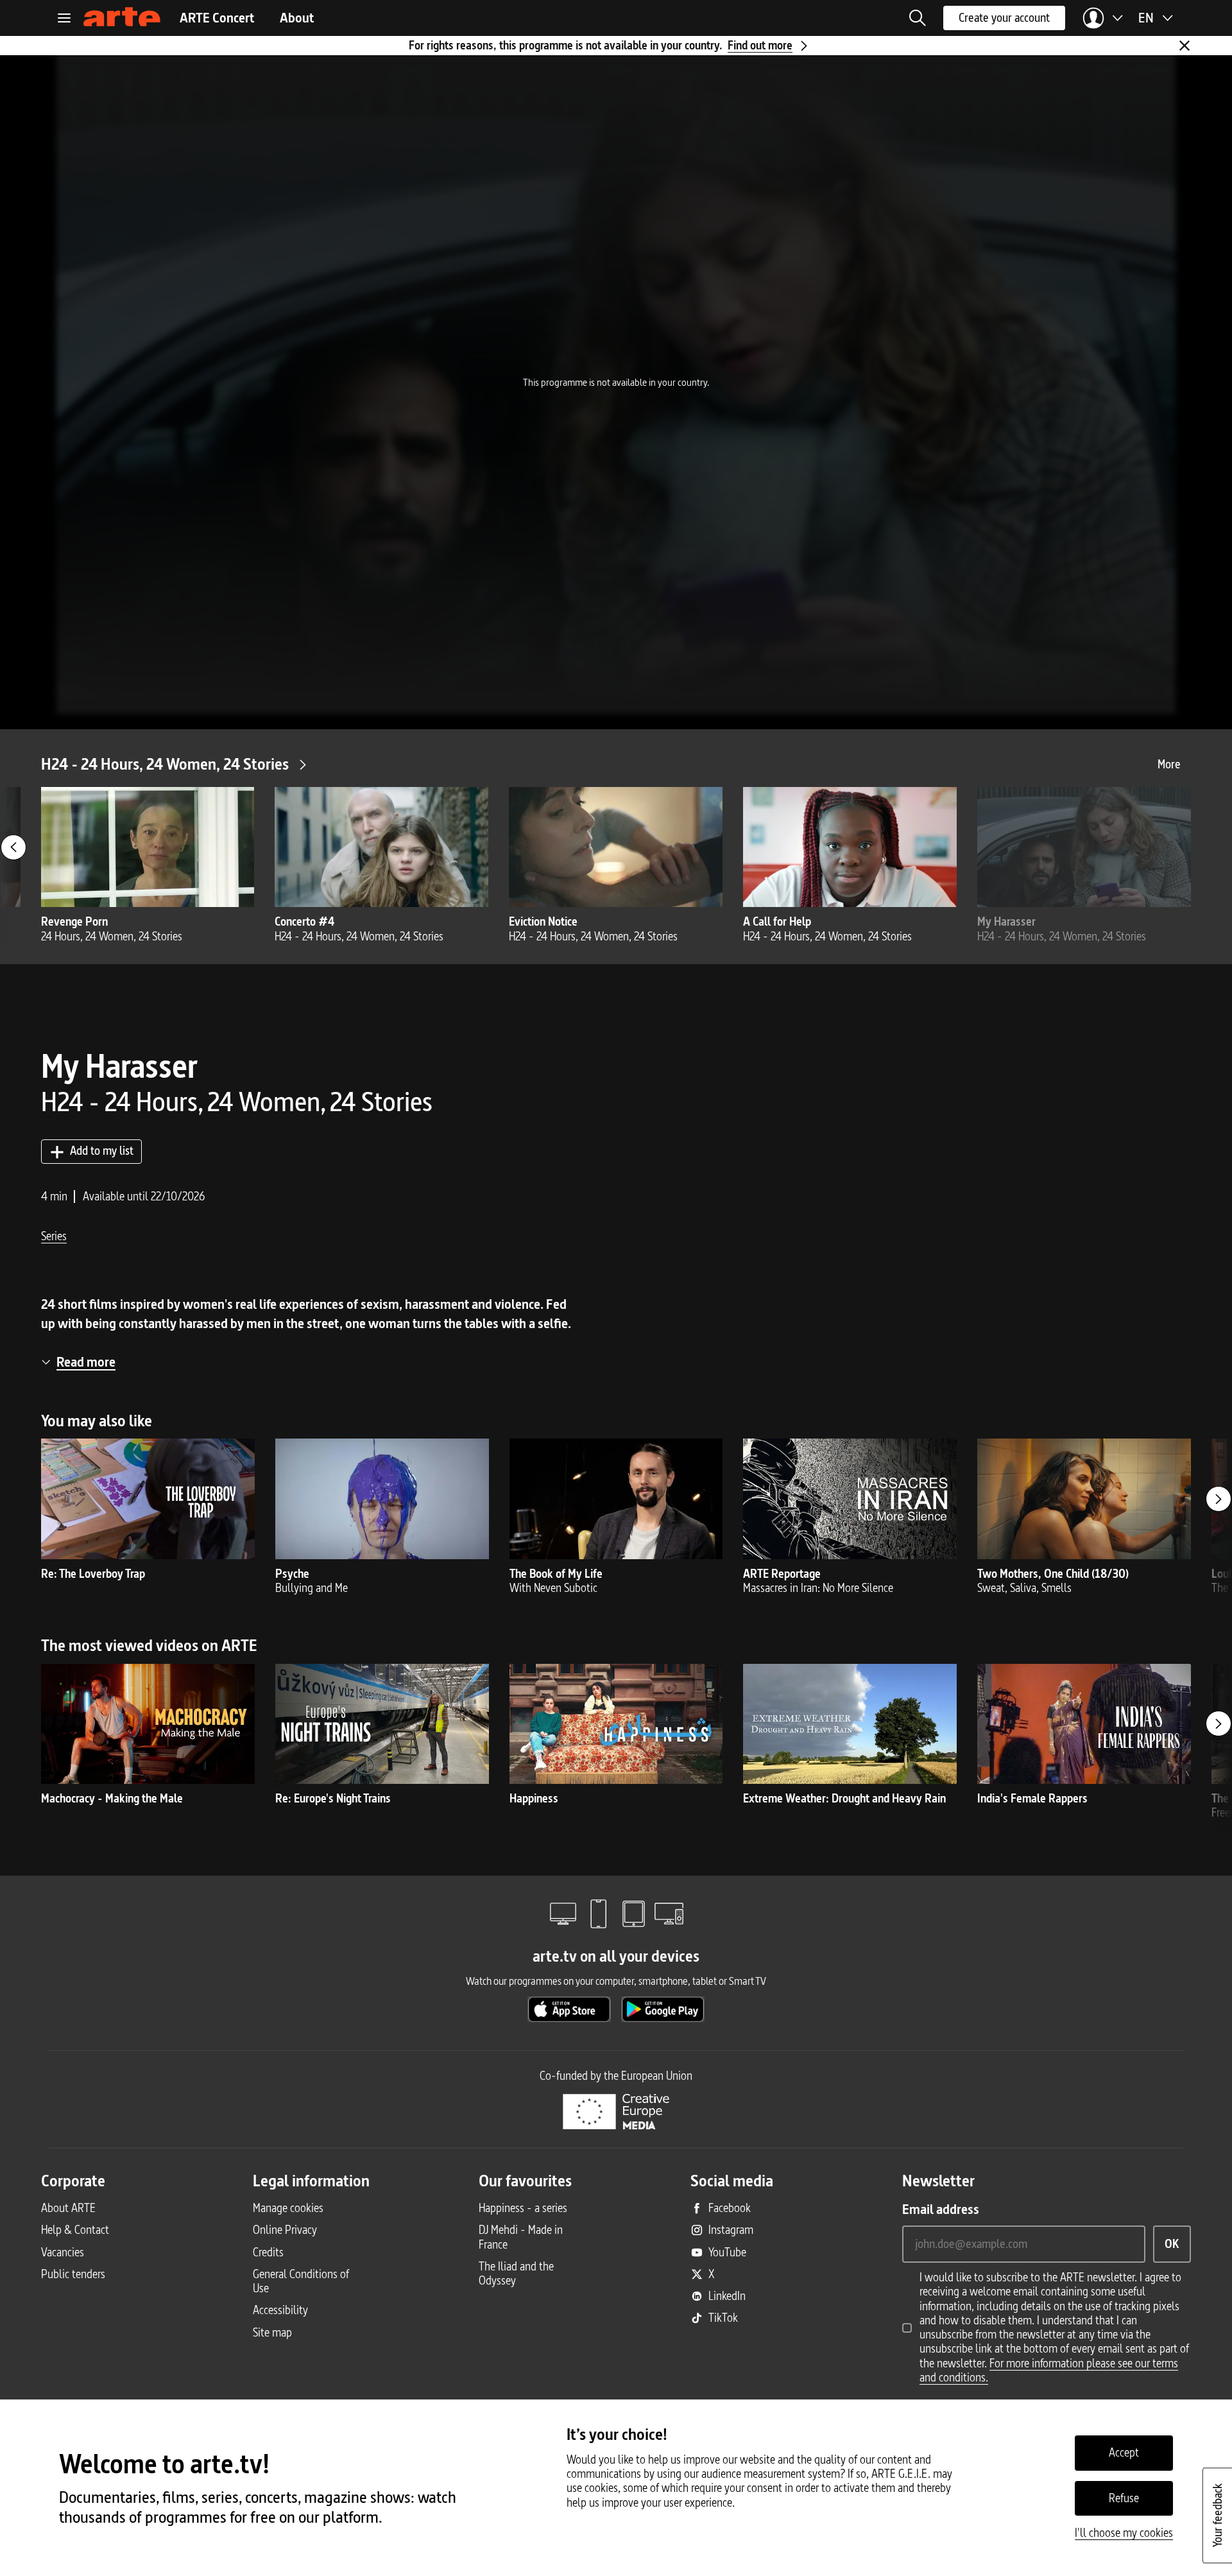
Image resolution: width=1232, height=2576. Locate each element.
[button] (918, 18)
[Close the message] (1185, 46)
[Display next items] (1219, 1499)
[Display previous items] (13, 847)
